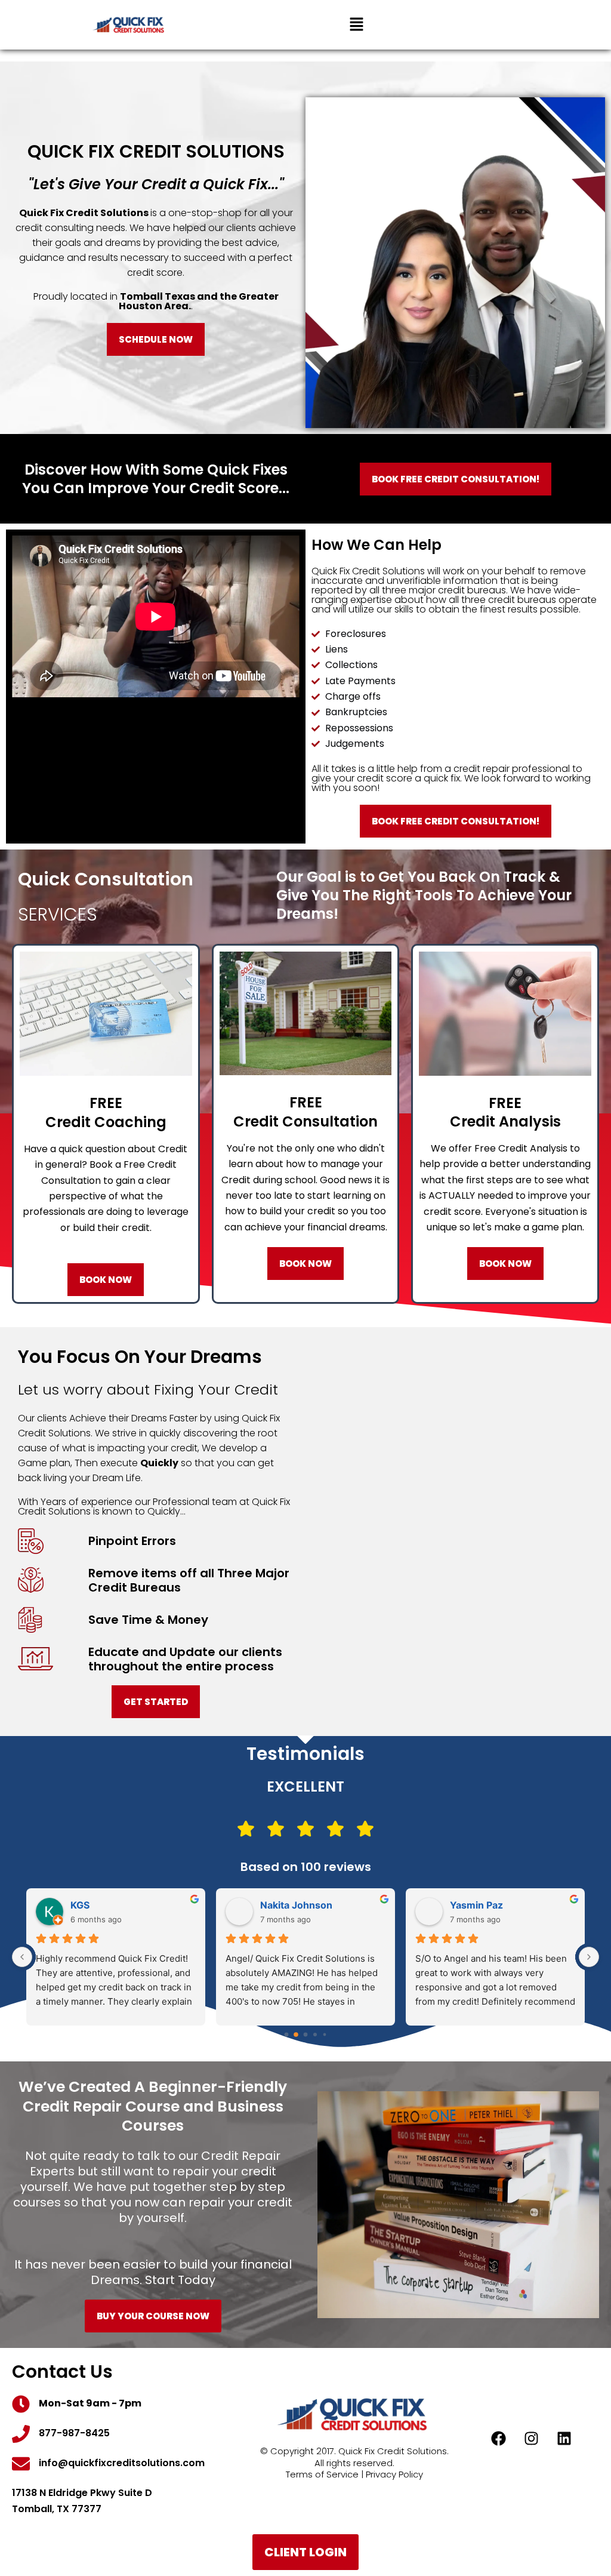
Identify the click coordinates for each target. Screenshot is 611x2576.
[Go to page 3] (315, 2035)
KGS (80, 1905)
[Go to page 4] (325, 2035)
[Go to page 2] (305, 2035)
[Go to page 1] (296, 2035)
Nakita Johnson (296, 1905)
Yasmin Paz (476, 1905)
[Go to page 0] (286, 2035)
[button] (356, 25)
